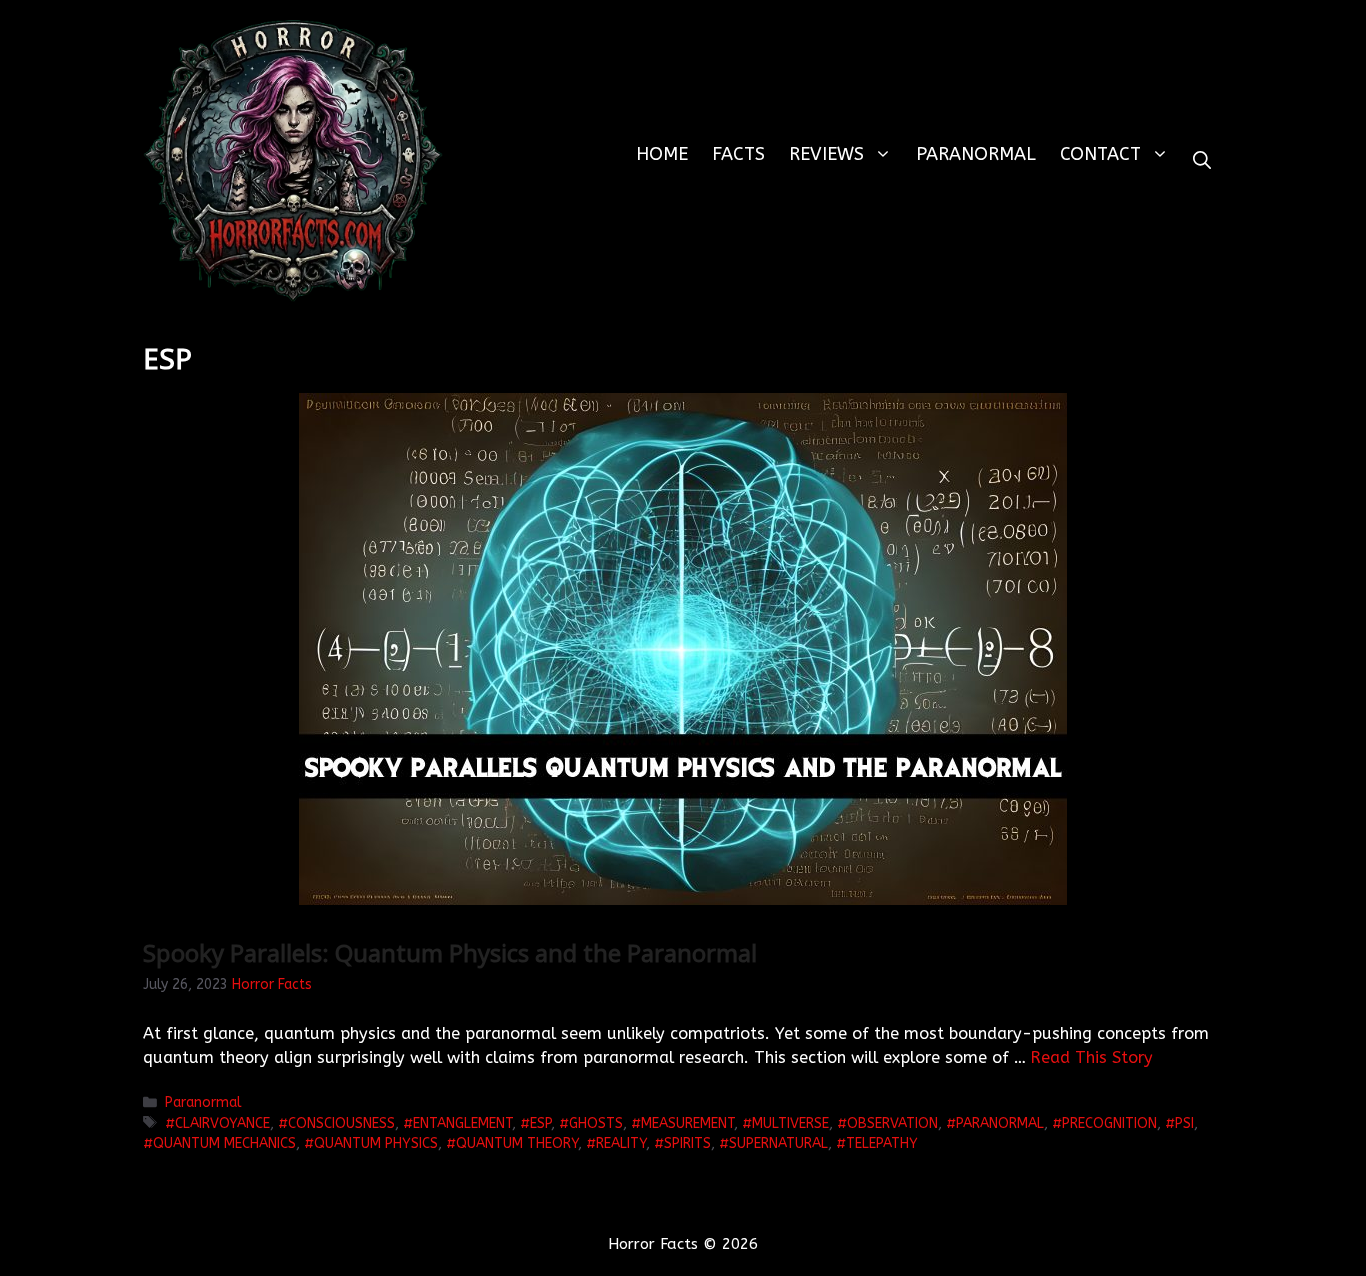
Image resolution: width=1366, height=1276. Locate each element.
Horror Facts (272, 984)
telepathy (882, 1143)
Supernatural (778, 1143)
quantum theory (517, 1143)
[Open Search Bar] (1202, 160)
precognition (1109, 1123)
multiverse (790, 1123)
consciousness (341, 1123)
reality (621, 1143)
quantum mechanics (224, 1143)
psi (1184, 1123)
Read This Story (1092, 1057)
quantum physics (376, 1143)
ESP (540, 1123)
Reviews (826, 154)
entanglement (462, 1123)
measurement (687, 1123)
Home (662, 154)
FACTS (738, 154)
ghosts (596, 1123)
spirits (687, 1143)
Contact (1100, 154)
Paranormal (976, 154)
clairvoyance (222, 1123)
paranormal (1000, 1123)
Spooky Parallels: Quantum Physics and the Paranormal (450, 952)
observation (892, 1123)
